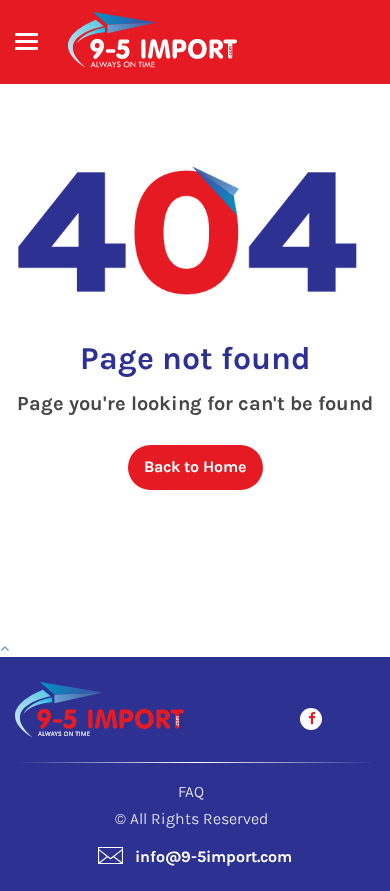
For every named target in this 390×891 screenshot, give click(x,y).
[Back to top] (4, 648)
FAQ (191, 791)
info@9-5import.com (213, 856)
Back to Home (195, 466)
